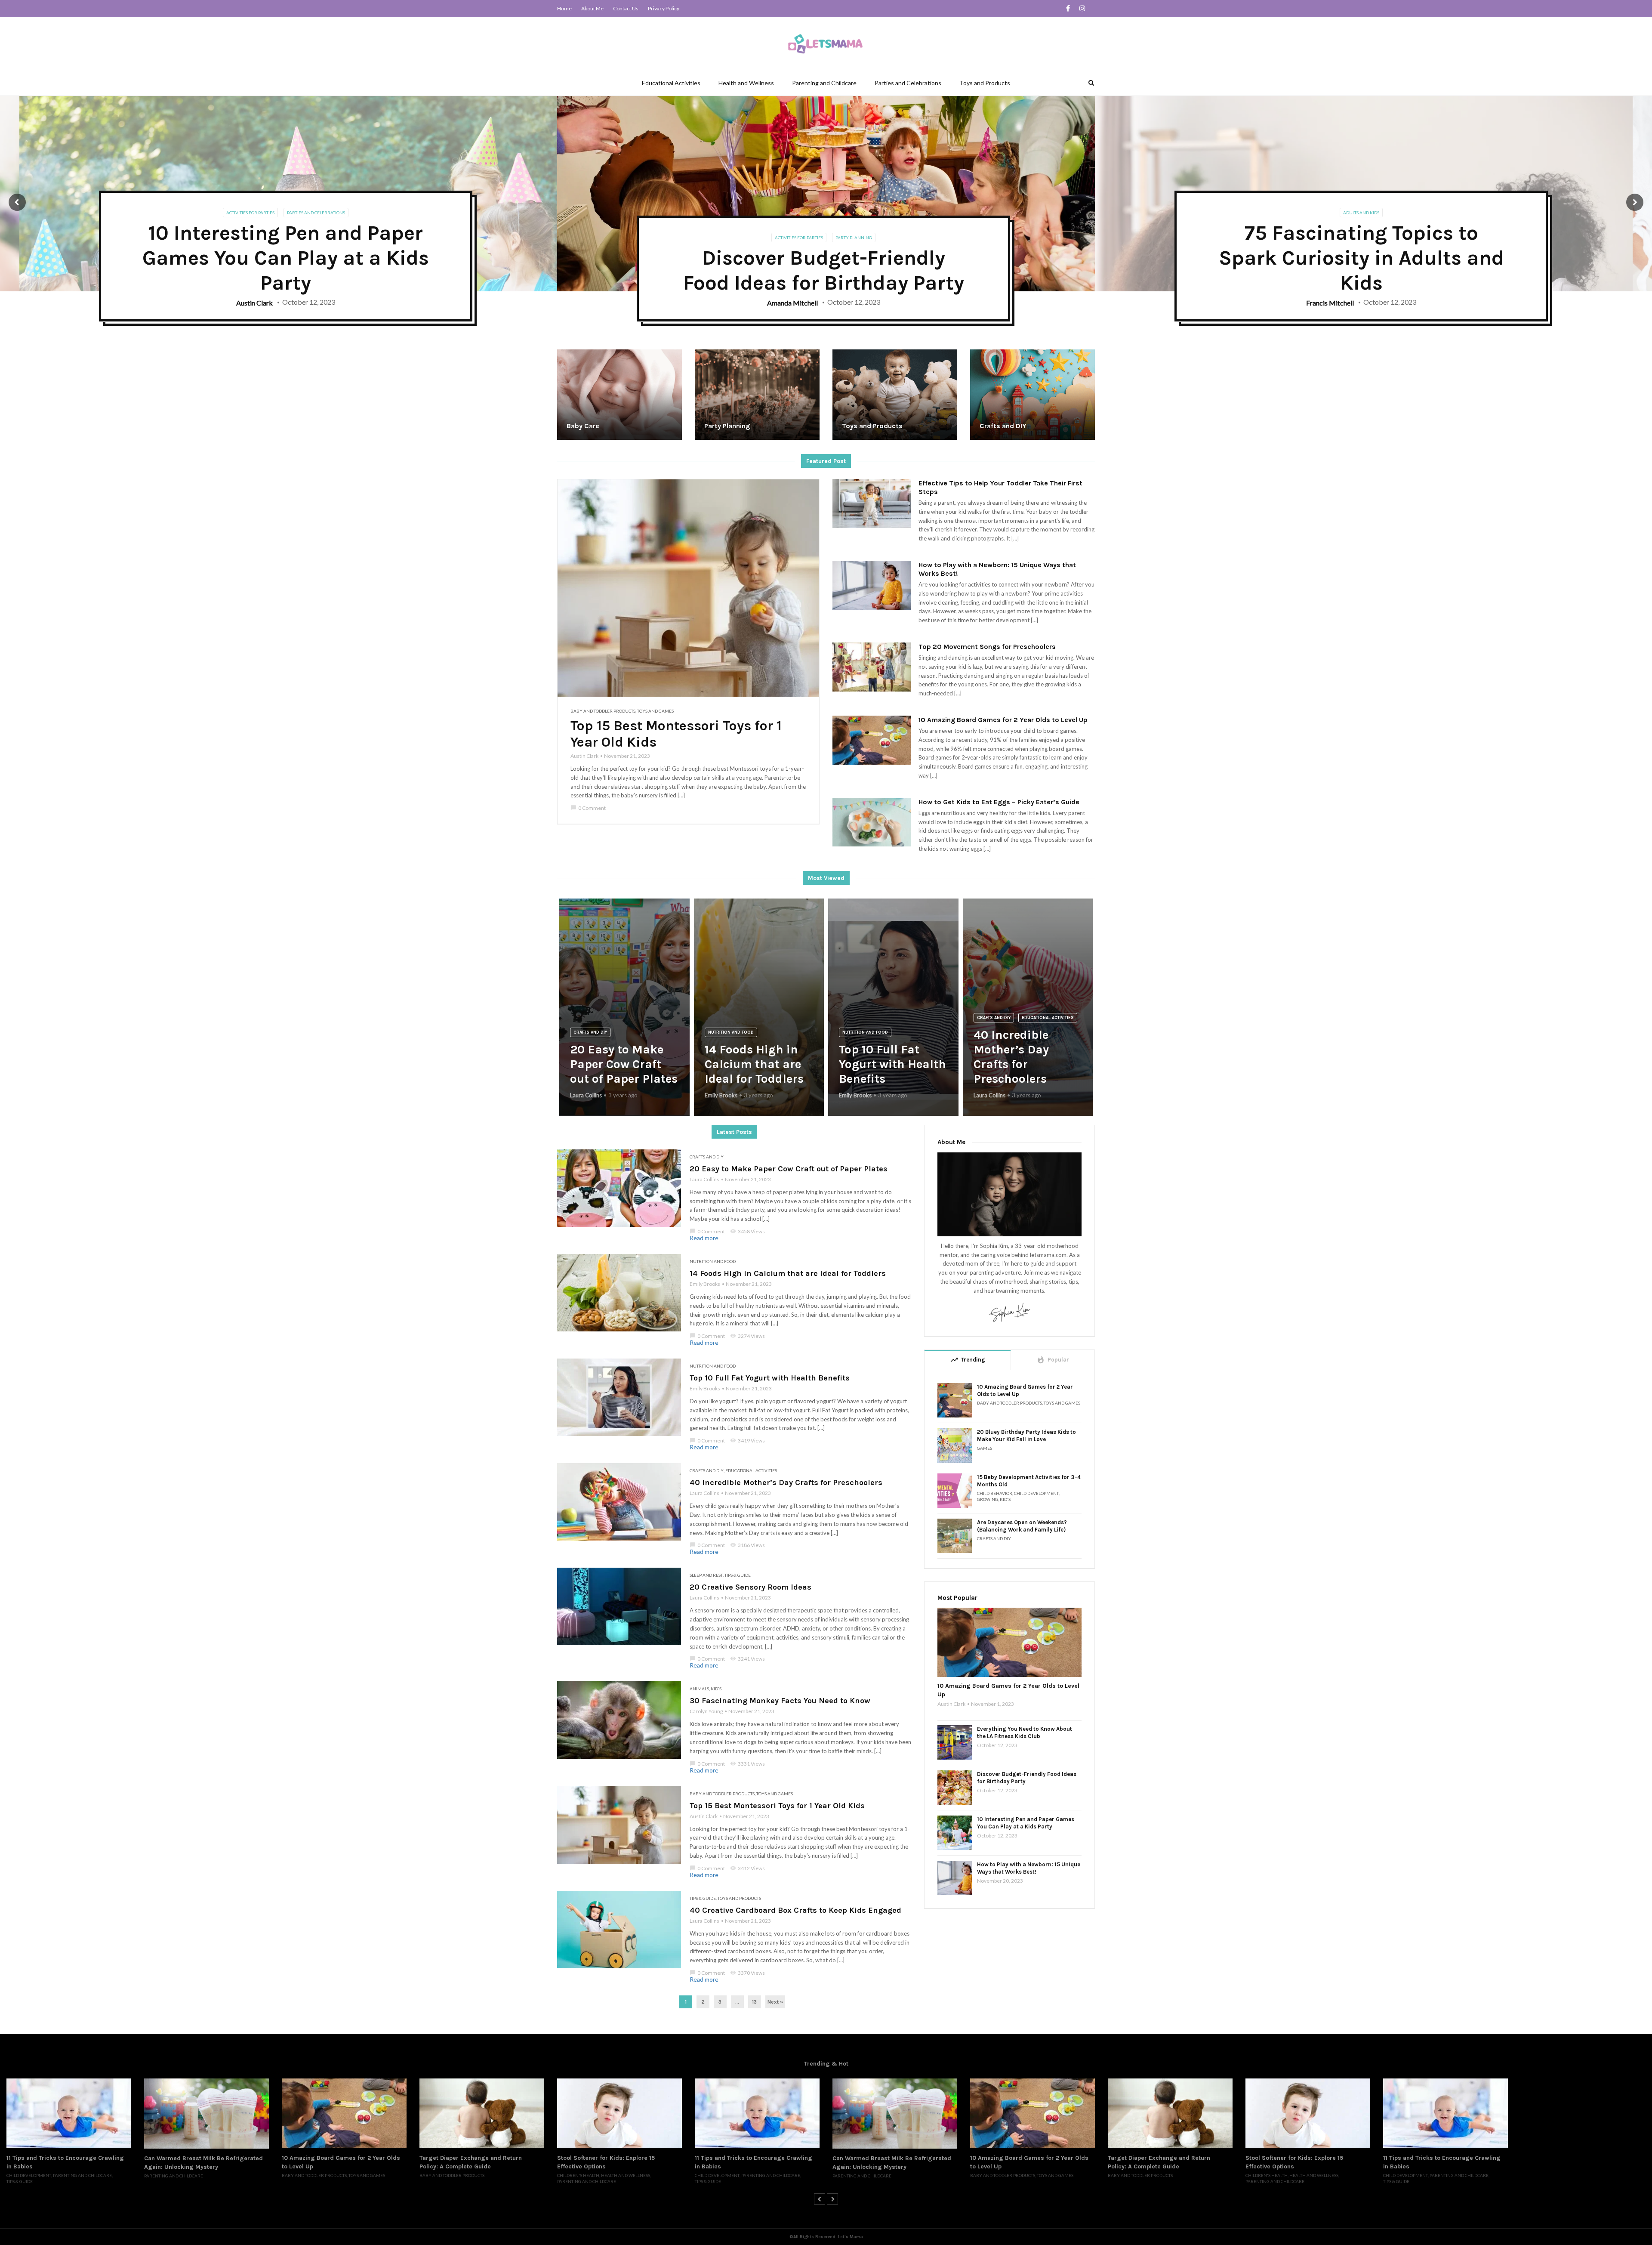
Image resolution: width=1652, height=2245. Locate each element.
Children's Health (441, 2175)
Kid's (716, 1689)
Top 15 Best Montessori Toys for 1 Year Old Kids (676, 734)
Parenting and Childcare (824, 83)
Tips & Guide (738, 1575)
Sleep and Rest (706, 1575)
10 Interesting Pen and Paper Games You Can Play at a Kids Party (1026, 1823)
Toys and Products (985, 83)
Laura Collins (586, 1095)
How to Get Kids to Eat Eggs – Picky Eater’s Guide (999, 802)
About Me (592, 8)
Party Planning (854, 238)
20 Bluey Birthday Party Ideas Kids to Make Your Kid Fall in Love (1026, 1436)
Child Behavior (995, 1493)
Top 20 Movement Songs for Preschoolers (987, 647)
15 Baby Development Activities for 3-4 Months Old (1029, 1481)
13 (754, 2002)
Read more (704, 1238)
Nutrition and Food (731, 1032)
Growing (988, 1499)
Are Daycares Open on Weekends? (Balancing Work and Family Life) (1022, 1526)
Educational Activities (671, 83)
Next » (775, 2002)
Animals (699, 1689)
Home (564, 8)
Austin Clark (584, 756)
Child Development (1036, 1493)
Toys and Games (655, 711)
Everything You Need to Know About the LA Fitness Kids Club (1025, 1732)
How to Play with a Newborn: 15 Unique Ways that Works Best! (997, 569)
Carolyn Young (706, 1711)
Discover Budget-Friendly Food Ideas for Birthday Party (1027, 1778)
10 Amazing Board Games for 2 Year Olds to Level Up (1003, 720)
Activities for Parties (250, 213)
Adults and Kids (1361, 213)
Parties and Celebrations (908, 83)
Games (985, 1448)
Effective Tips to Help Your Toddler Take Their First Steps (1000, 487)
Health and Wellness (746, 83)
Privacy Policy (664, 8)
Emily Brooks (721, 1095)
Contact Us (626, 8)
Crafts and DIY (590, 1032)
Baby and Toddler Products (603, 711)
